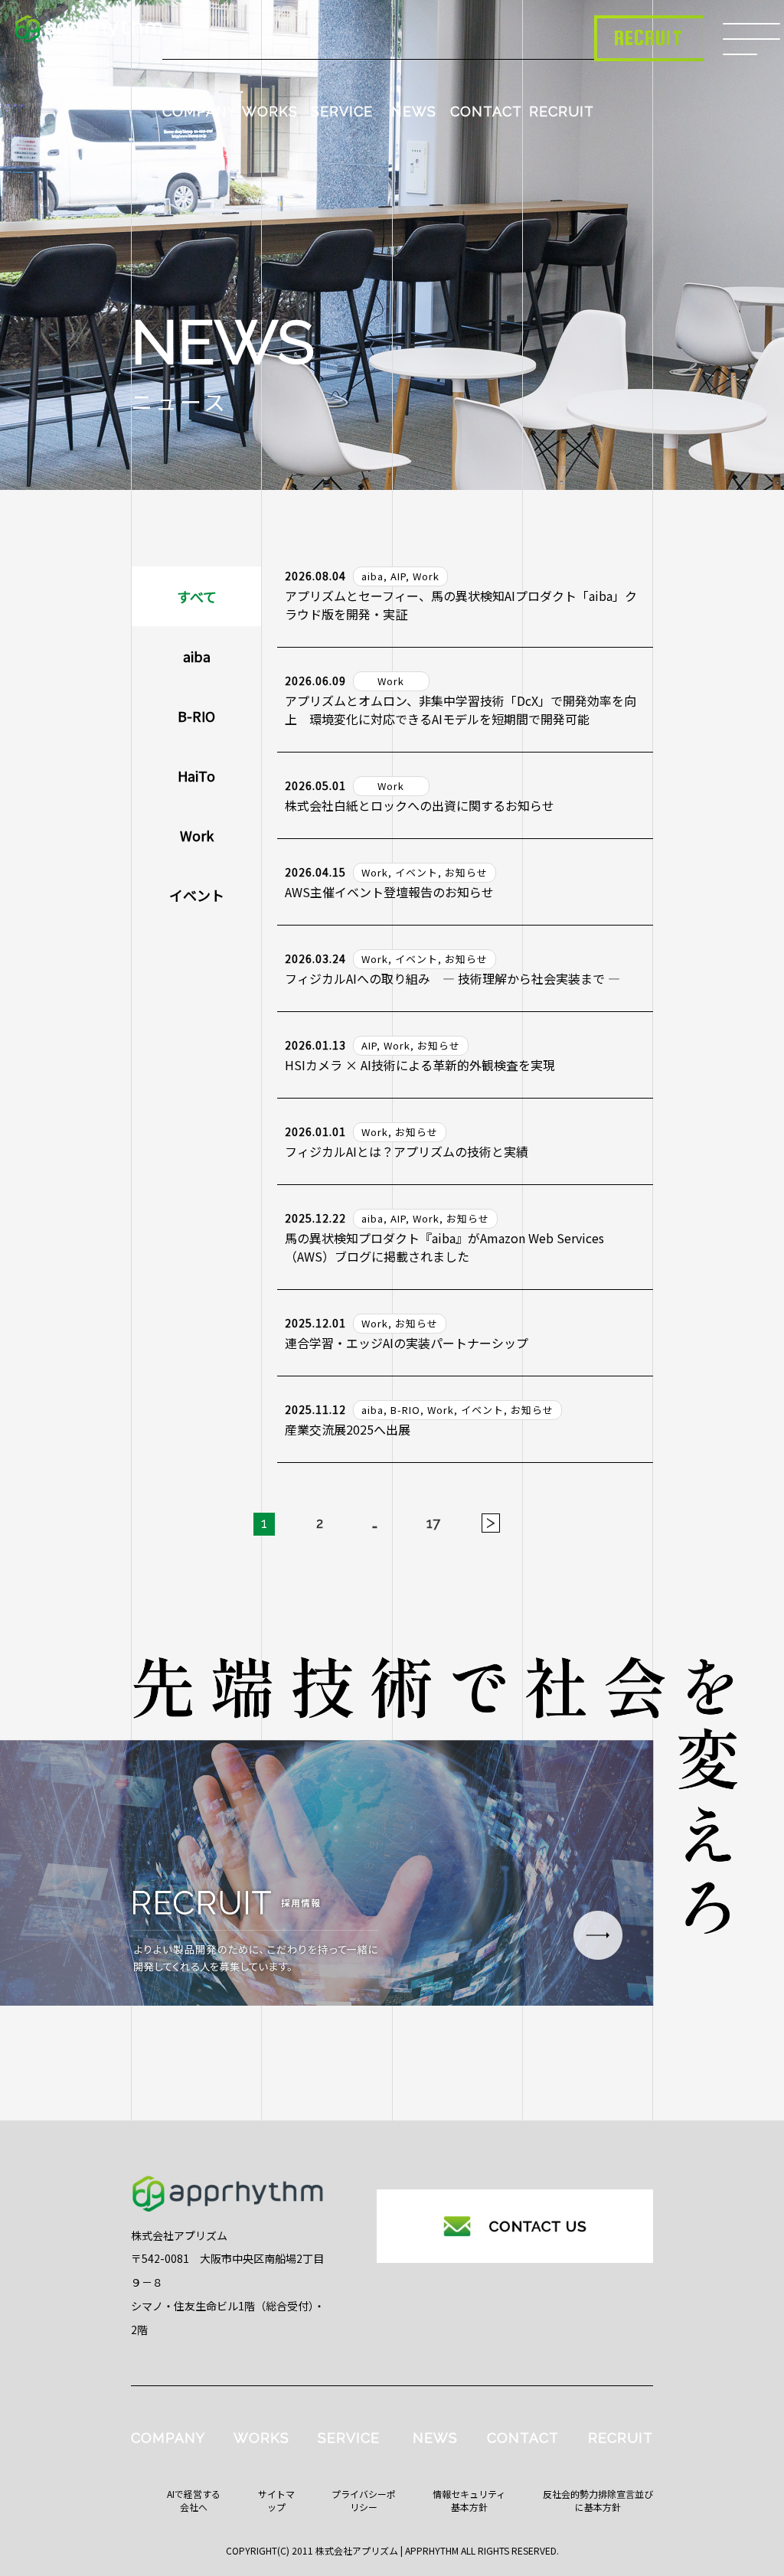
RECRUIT (562, 111)
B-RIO (196, 716)
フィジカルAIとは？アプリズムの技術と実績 (407, 1151)
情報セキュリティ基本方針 (469, 2500)
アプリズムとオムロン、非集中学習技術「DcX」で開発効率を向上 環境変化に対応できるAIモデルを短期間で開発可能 (461, 710)
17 (433, 1523)
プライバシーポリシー (364, 2500)
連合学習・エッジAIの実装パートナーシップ (407, 1343)
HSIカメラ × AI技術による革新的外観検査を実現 (420, 1065)
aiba (197, 656)
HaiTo (196, 775)
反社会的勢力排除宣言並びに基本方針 (598, 2500)
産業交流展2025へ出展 (348, 1429)
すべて (197, 596)
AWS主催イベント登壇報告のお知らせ (389, 892)
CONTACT (486, 111)
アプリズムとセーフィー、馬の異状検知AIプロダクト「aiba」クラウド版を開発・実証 (461, 605)
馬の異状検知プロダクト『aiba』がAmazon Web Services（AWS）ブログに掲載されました (444, 1247)
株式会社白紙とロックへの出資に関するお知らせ (420, 805)
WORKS (270, 111)
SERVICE (342, 111)
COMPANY (199, 111)
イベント (197, 895)
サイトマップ (276, 2500)
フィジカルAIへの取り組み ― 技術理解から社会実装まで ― (452, 978)
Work (197, 835)
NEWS (414, 111)
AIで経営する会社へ (194, 2500)
